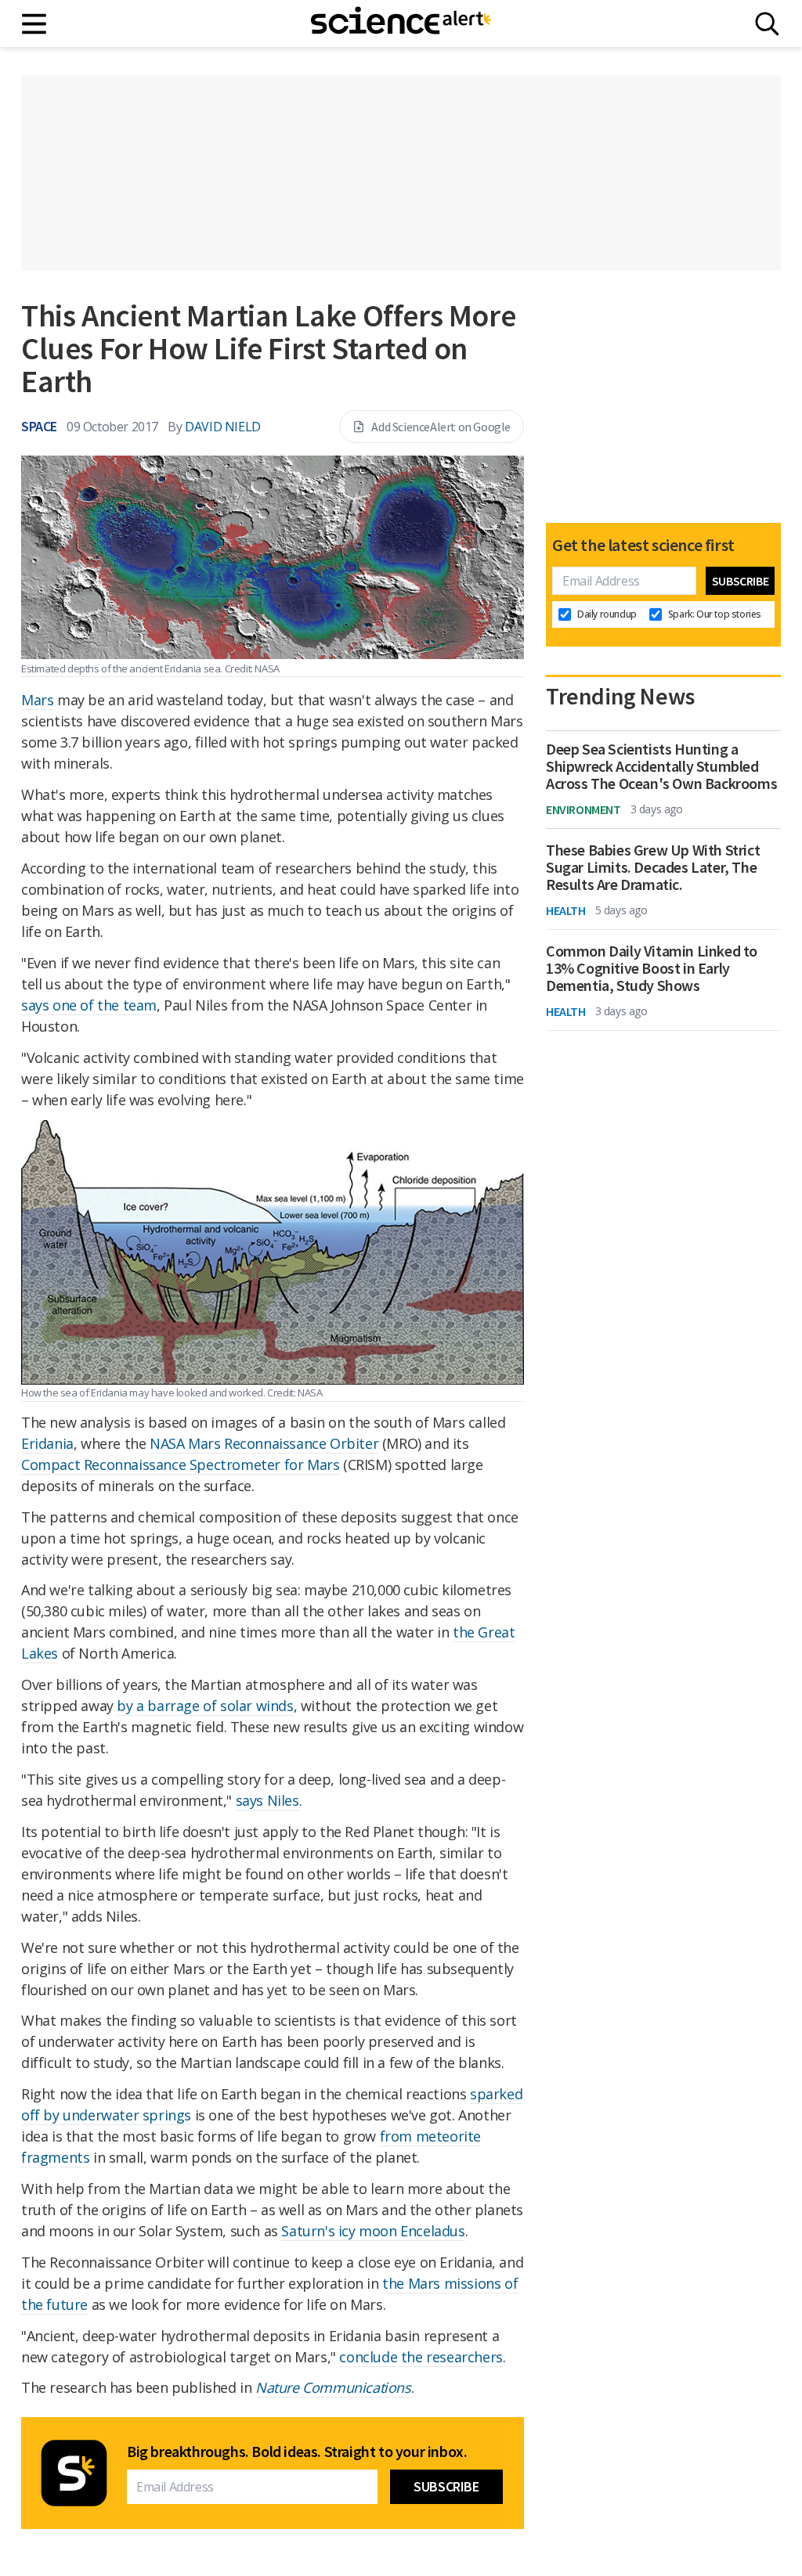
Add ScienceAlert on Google (441, 427)
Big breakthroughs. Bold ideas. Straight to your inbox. (297, 2452)
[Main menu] (35, 24)
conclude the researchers (421, 2357)
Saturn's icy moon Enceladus (373, 2231)
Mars (37, 700)
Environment (583, 809)
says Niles (267, 1800)
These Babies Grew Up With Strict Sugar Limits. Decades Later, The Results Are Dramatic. (653, 867)
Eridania (47, 1443)
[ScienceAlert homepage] (401, 23)
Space (39, 426)
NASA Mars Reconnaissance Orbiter (264, 1443)
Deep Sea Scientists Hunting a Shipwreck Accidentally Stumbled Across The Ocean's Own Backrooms (661, 766)
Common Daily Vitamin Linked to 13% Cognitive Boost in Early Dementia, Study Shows (652, 968)
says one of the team (89, 1005)
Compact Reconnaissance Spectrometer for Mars (180, 1465)
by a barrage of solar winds (205, 1706)
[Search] (767, 24)
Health (566, 910)
